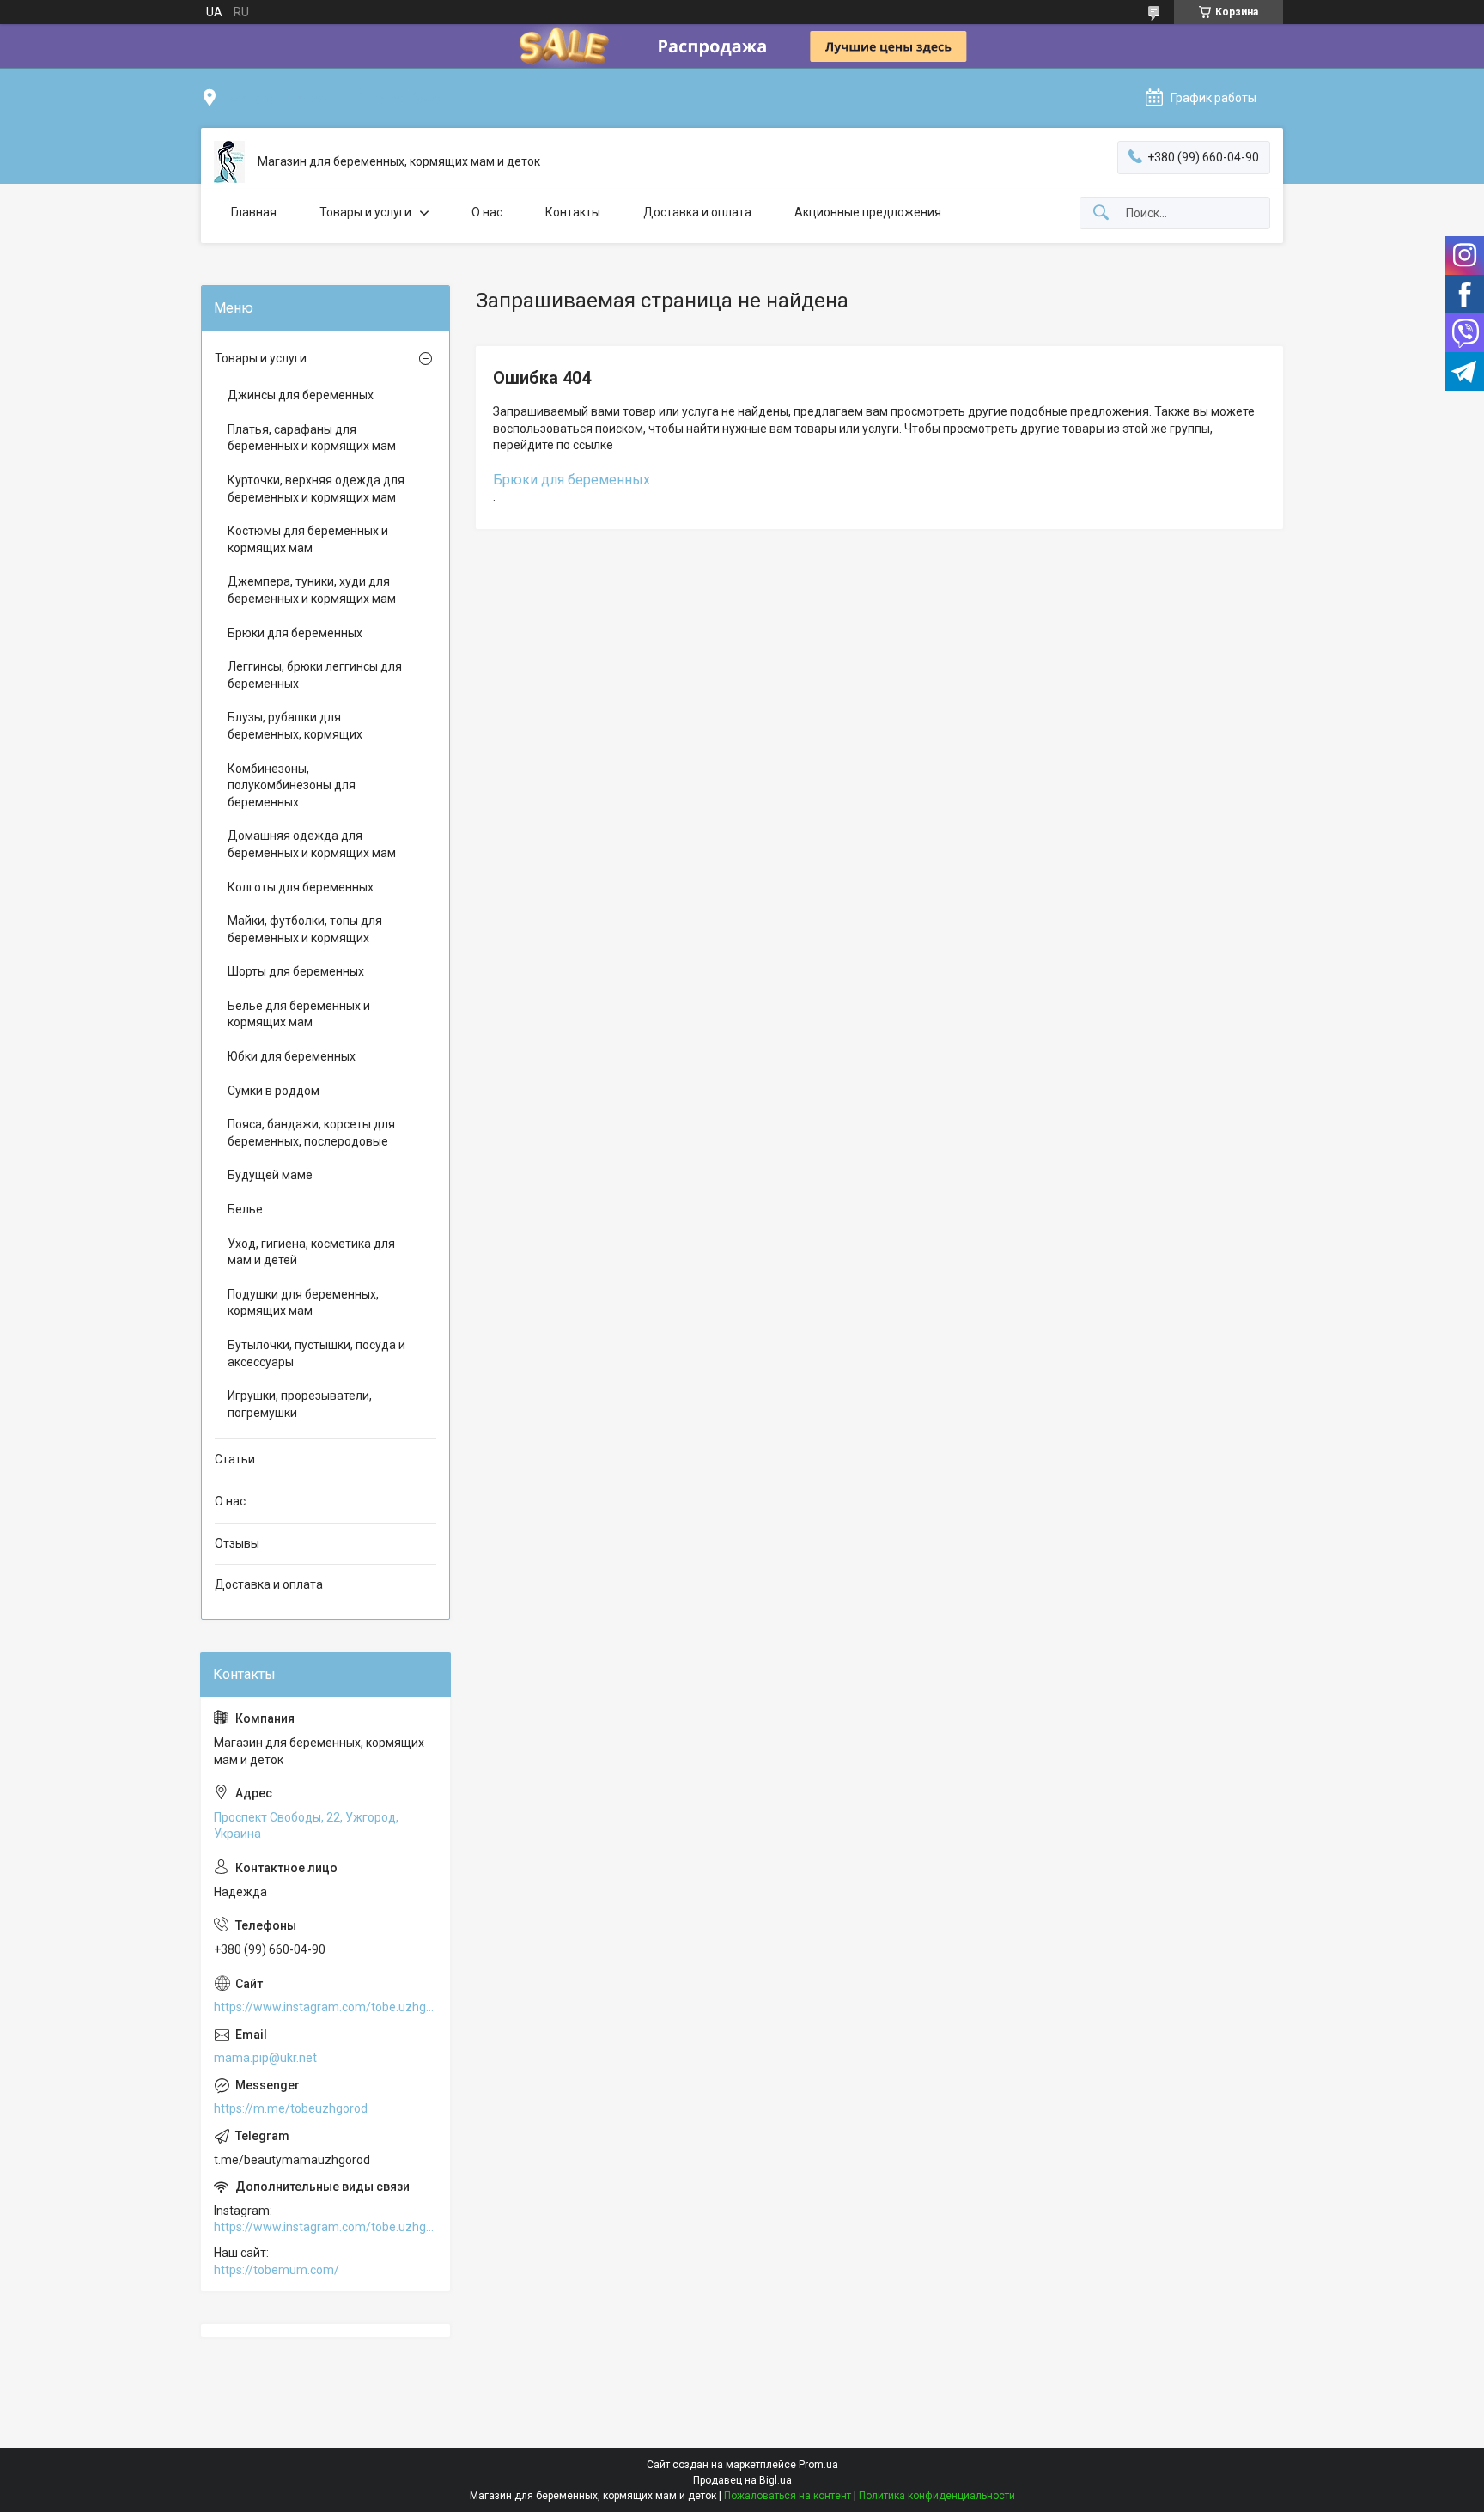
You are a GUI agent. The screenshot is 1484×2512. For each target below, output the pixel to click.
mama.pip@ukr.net (265, 2058)
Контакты (573, 212)
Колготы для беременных (301, 887)
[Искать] (1101, 213)
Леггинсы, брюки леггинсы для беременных (315, 675)
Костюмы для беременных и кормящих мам (308, 539)
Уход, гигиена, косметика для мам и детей (311, 1252)
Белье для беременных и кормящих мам (299, 1014)
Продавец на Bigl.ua (742, 2480)
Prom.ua (818, 2465)
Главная (254, 212)
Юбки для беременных (292, 1056)
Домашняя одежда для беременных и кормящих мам (312, 844)
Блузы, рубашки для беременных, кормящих (295, 726)
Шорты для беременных (296, 971)
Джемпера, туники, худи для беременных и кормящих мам (312, 590)
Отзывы (237, 1543)
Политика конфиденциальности (937, 2496)
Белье (245, 1209)
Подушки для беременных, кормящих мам (303, 1303)
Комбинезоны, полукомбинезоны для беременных (292, 785)
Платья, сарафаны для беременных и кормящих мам (312, 438)
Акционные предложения (868, 212)
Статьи (235, 1459)
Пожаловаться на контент (788, 2496)
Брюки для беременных (572, 480)
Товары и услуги (365, 212)
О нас (487, 212)
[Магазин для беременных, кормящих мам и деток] (229, 162)
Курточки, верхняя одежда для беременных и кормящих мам (316, 489)
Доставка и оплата (697, 212)
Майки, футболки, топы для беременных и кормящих (305, 929)
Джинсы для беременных (301, 395)
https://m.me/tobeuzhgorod (291, 2108)
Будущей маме (270, 1175)
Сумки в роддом (274, 1091)
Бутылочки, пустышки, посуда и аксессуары (316, 1353)
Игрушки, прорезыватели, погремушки (300, 1404)
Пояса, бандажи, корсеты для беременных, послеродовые (311, 1133)
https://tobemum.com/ (277, 2270)
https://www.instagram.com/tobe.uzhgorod (325, 2007)
